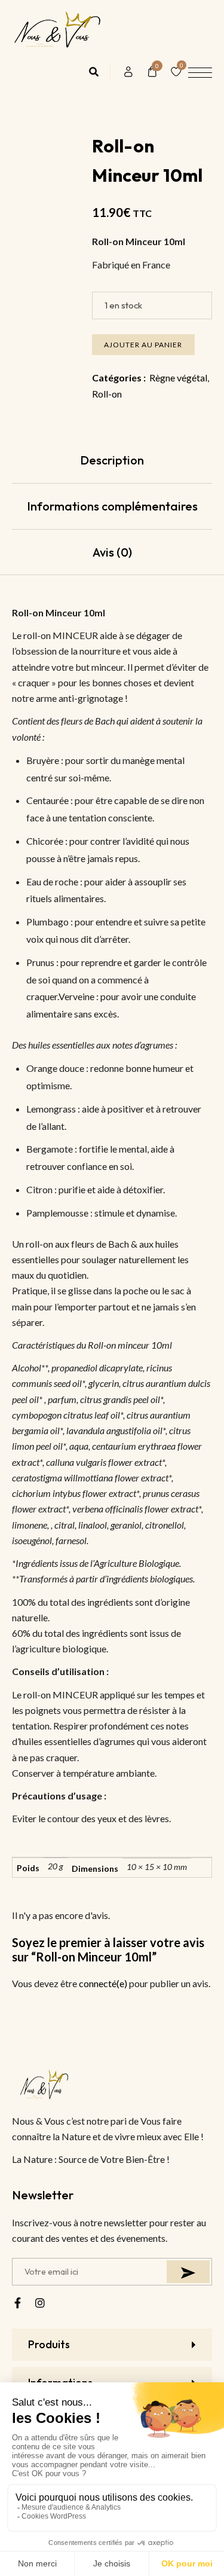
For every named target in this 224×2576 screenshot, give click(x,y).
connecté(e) (103, 1983)
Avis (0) (112, 552)
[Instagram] (40, 2303)
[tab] (112, 461)
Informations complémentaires (112, 506)
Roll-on (107, 394)
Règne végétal (178, 378)
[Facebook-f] (17, 2303)
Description (112, 460)
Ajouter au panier (143, 345)
